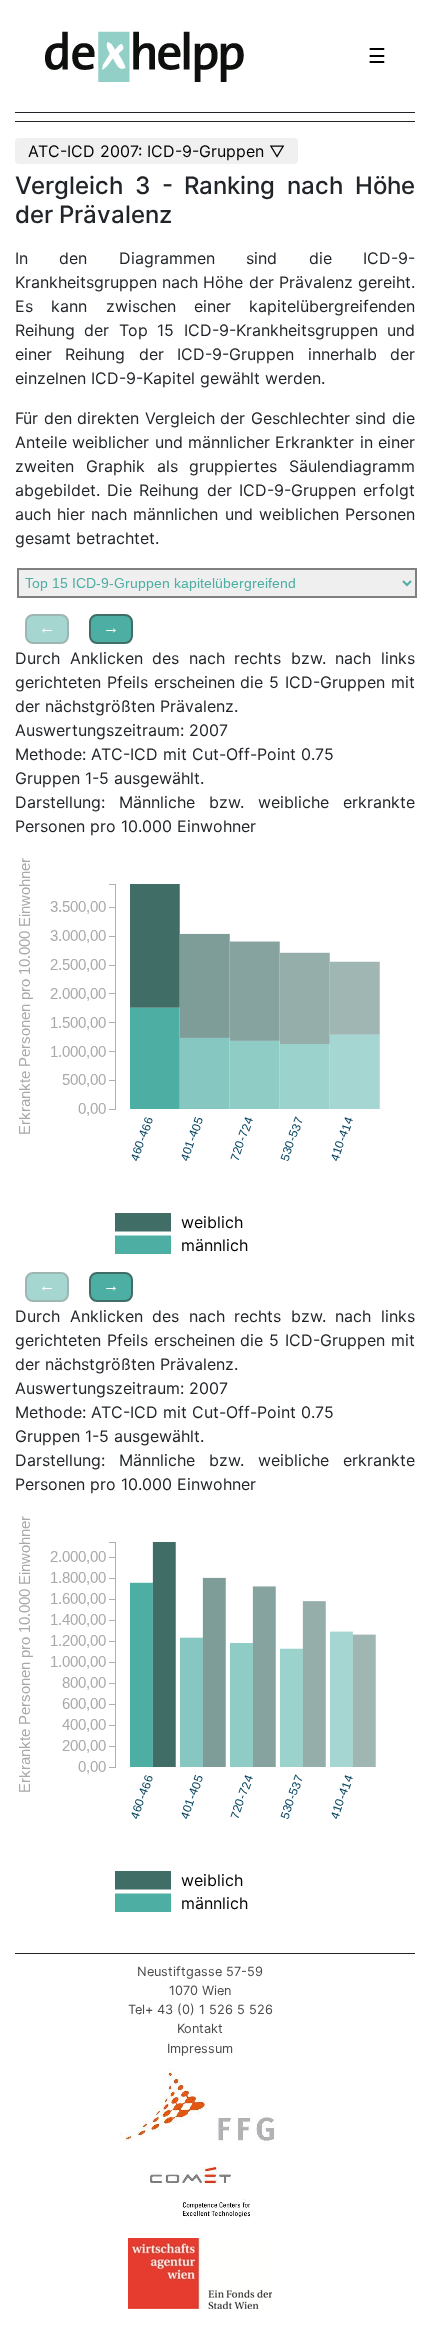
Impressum (200, 2048)
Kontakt (200, 2028)
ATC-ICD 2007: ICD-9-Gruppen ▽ (156, 151)
